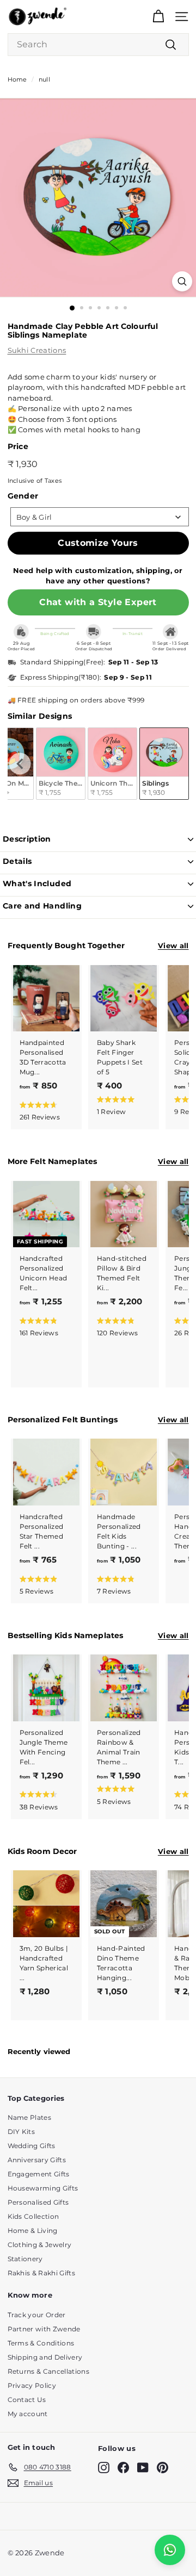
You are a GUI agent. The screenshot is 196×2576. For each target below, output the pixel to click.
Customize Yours (98, 543)
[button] (44, 1110)
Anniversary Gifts (37, 2160)
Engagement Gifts (39, 2174)
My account (28, 2414)
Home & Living (33, 2230)
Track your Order (37, 2315)
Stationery (25, 2259)
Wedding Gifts (32, 2146)
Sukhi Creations (37, 350)
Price (18, 446)
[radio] (61, 764)
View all (173, 945)
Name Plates (30, 2117)
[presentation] (20, 764)
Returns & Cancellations (48, 2371)
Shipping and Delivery (45, 2357)
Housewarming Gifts (43, 2188)
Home (17, 79)
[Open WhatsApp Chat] (170, 2550)
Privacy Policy (32, 2385)
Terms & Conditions (41, 2343)
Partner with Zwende (44, 2329)
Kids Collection (33, 2216)
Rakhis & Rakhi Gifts (42, 2273)
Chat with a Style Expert (98, 602)
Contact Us (27, 2400)
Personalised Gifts (38, 2202)
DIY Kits (22, 2132)
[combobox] (98, 45)
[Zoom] (182, 281)
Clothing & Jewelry (40, 2245)
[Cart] (158, 17)
